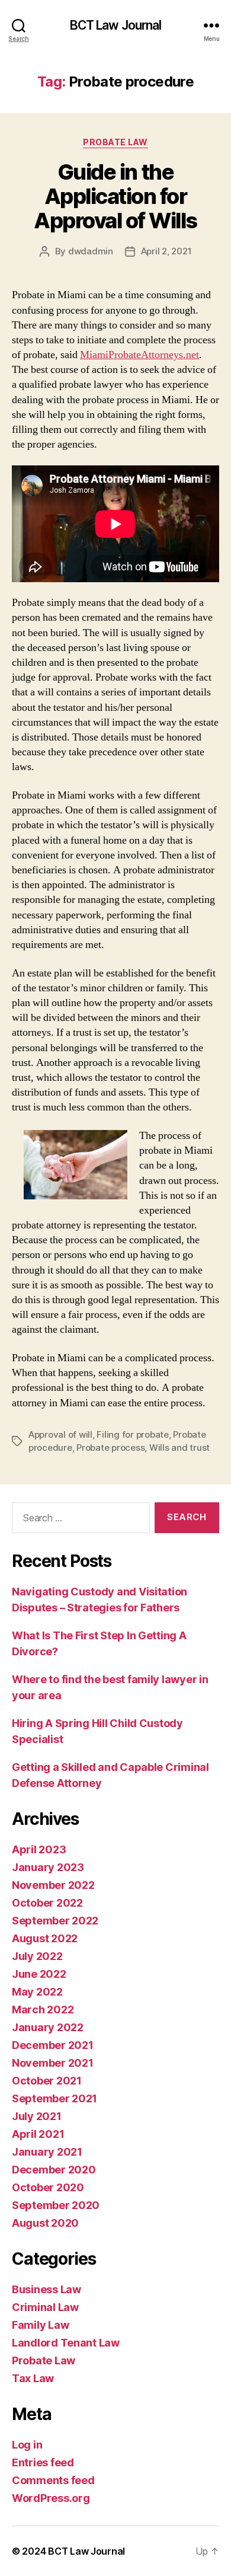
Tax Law (33, 2378)
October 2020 (48, 2187)
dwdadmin (91, 251)
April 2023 (39, 1849)
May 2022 (37, 1992)
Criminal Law (45, 2307)
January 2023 (48, 1867)
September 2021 (54, 2098)
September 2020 (56, 2205)
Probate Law (115, 142)
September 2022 (55, 1921)
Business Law (46, 2289)
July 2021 (37, 2116)
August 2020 (45, 2223)
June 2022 (39, 1974)
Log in (27, 2445)
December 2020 (54, 2170)
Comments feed (53, 2480)
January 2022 (48, 2027)
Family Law (40, 2325)
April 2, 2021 (166, 251)
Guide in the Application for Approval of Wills (115, 196)
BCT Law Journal (116, 25)
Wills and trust (179, 1447)
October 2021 (47, 2081)
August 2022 (45, 1938)
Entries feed (43, 2462)
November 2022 (53, 1885)
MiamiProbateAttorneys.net (139, 355)
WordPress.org (51, 2498)
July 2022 (37, 1956)
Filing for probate (132, 1434)
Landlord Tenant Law (66, 2343)
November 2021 (53, 2063)
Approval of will (60, 1434)
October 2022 (47, 1903)
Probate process (110, 1447)
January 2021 (47, 2152)
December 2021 (53, 2045)
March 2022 (43, 2010)
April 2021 (38, 2134)
